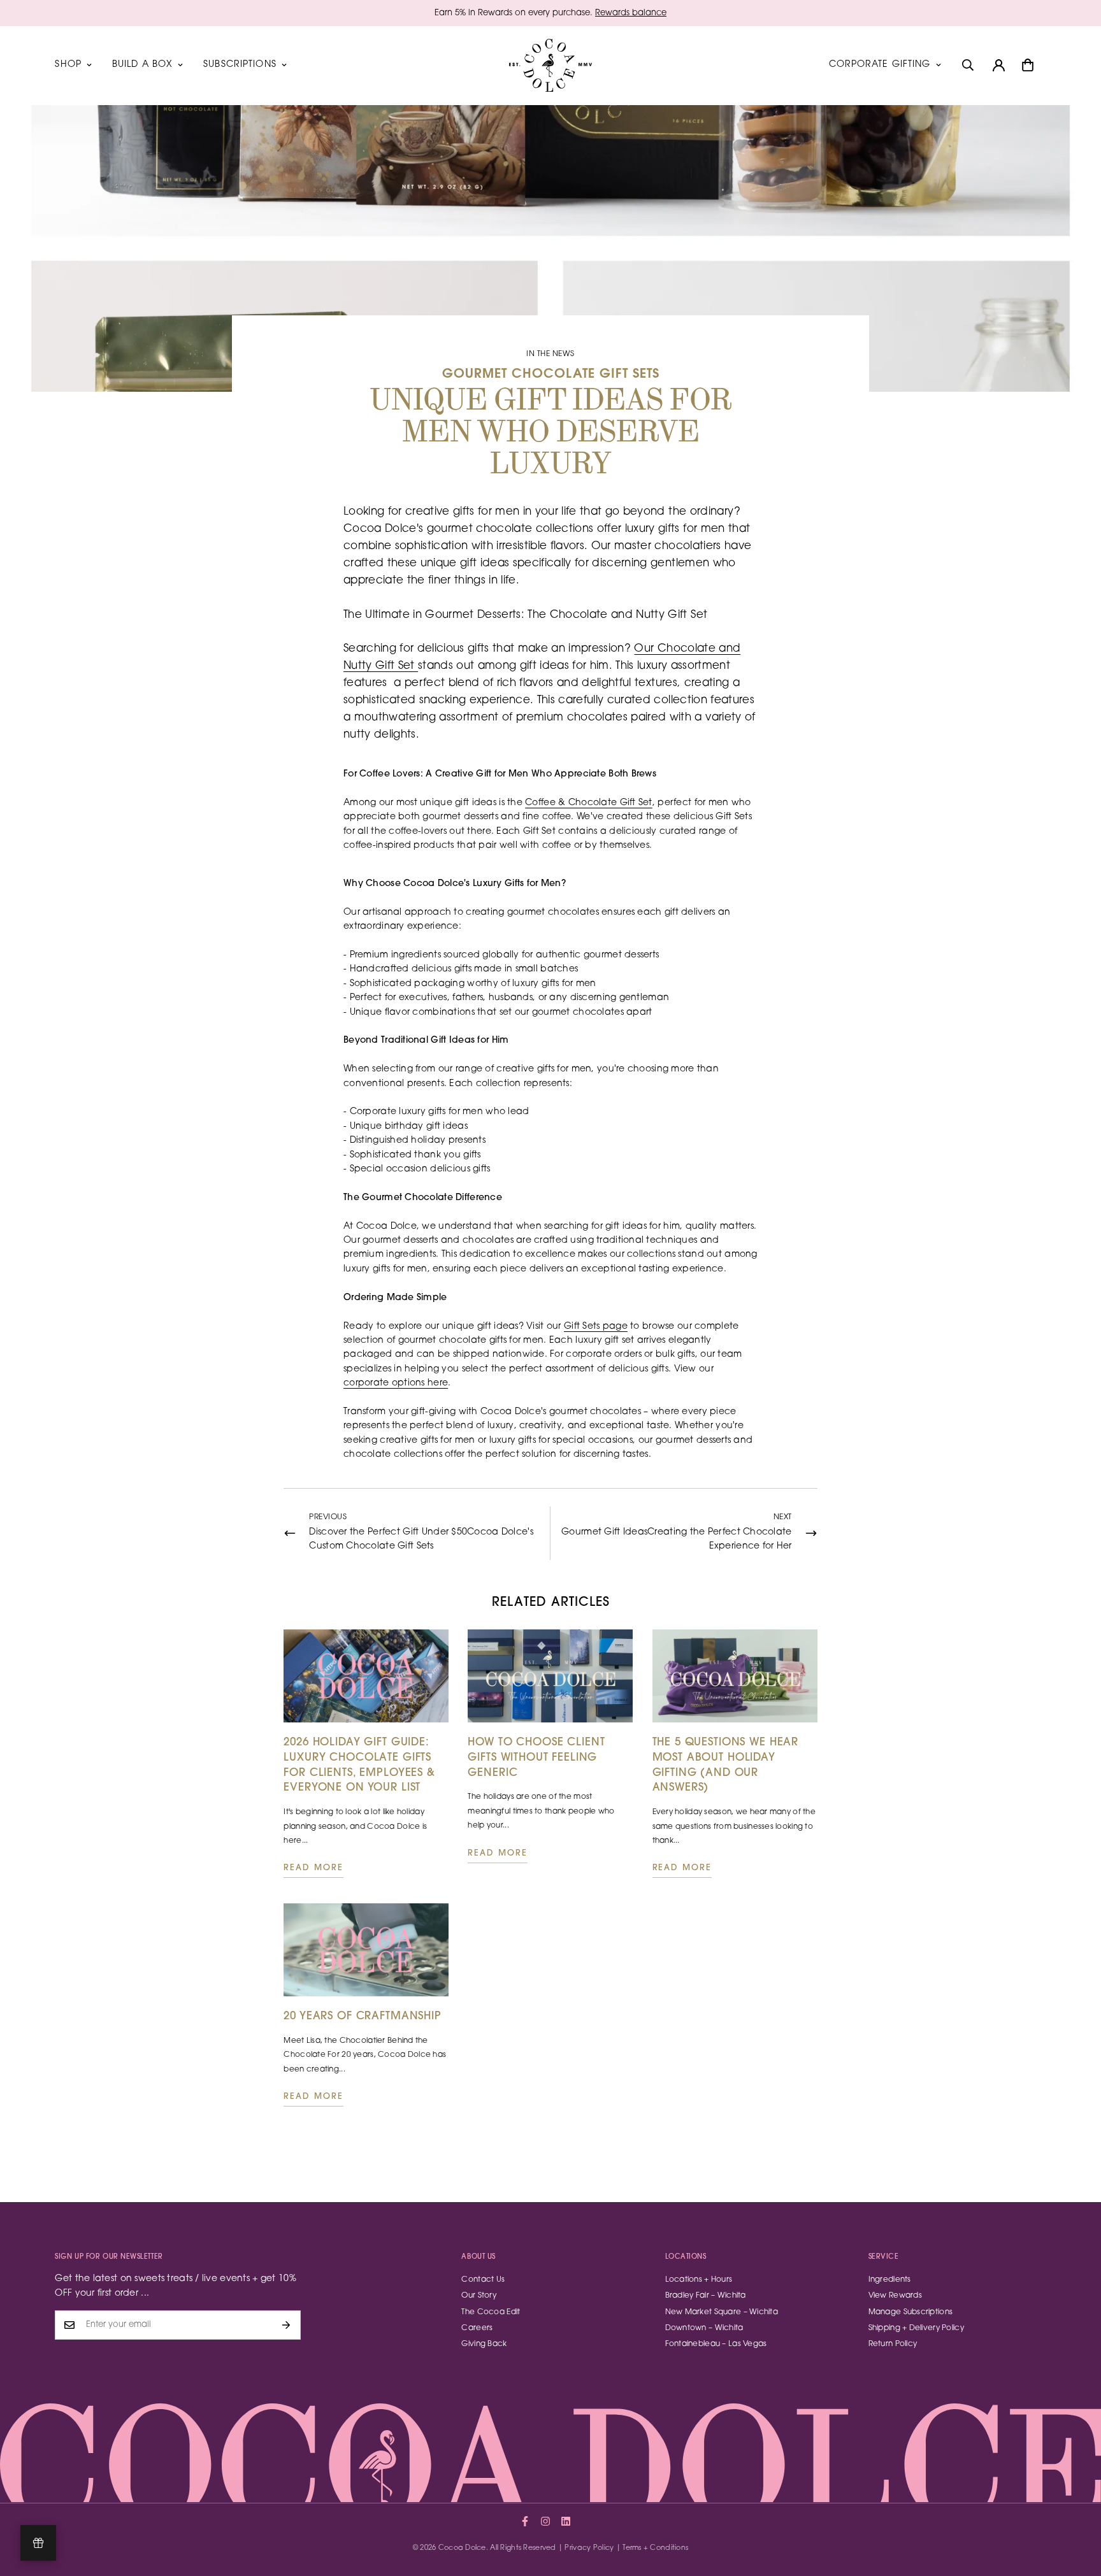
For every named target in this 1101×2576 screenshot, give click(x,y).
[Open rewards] (38, 2543)
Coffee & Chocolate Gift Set (589, 803)
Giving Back (484, 2344)
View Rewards (895, 2296)
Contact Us (483, 2280)
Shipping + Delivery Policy (916, 2328)
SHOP (68, 65)
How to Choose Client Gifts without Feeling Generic (536, 1758)
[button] (1028, 65)
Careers (477, 2328)
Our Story (479, 2296)
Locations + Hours (699, 2280)
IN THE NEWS (550, 354)
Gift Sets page (596, 1327)
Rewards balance (631, 13)
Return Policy (893, 2344)
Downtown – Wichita (704, 2328)
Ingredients (890, 2280)
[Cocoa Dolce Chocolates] (550, 65)
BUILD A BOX (142, 65)
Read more (313, 1868)
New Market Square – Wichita (722, 2312)
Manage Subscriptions (911, 2312)
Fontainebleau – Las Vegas (716, 2344)
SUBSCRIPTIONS (240, 65)
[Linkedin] (566, 2521)
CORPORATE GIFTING (880, 65)
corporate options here (396, 1384)
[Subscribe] (286, 2325)
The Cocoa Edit (491, 2312)
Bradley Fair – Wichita (706, 2296)
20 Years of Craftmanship (362, 2016)
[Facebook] (525, 2521)
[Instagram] (545, 2521)
